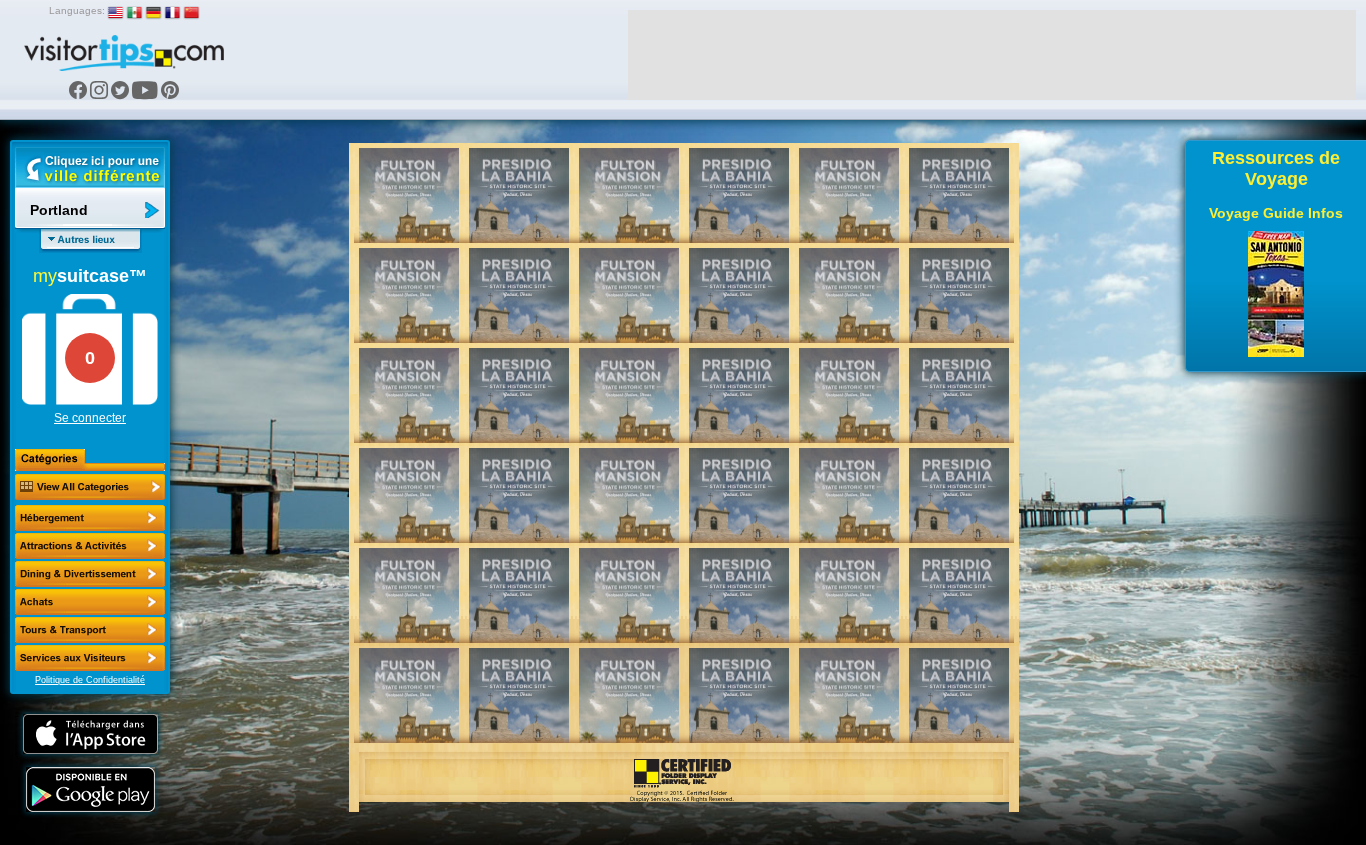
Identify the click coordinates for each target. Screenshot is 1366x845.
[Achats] (90, 602)
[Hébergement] (90, 518)
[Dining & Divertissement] (90, 574)
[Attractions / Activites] (90, 546)
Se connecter (90, 418)
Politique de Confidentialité (90, 680)
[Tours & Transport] (90, 630)
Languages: (77, 10)
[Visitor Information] (90, 658)
